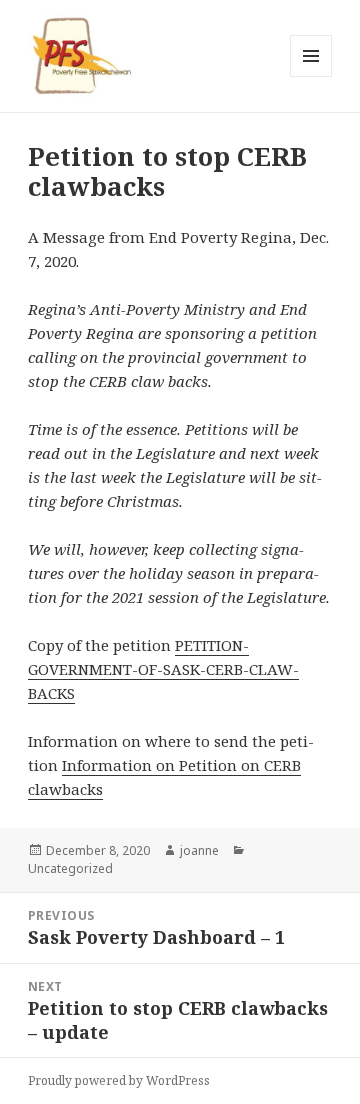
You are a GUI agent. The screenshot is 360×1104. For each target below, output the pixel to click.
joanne (199, 850)
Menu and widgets (311, 76)
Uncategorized (70, 868)
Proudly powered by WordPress (119, 1080)
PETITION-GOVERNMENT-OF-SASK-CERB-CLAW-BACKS (163, 669)
